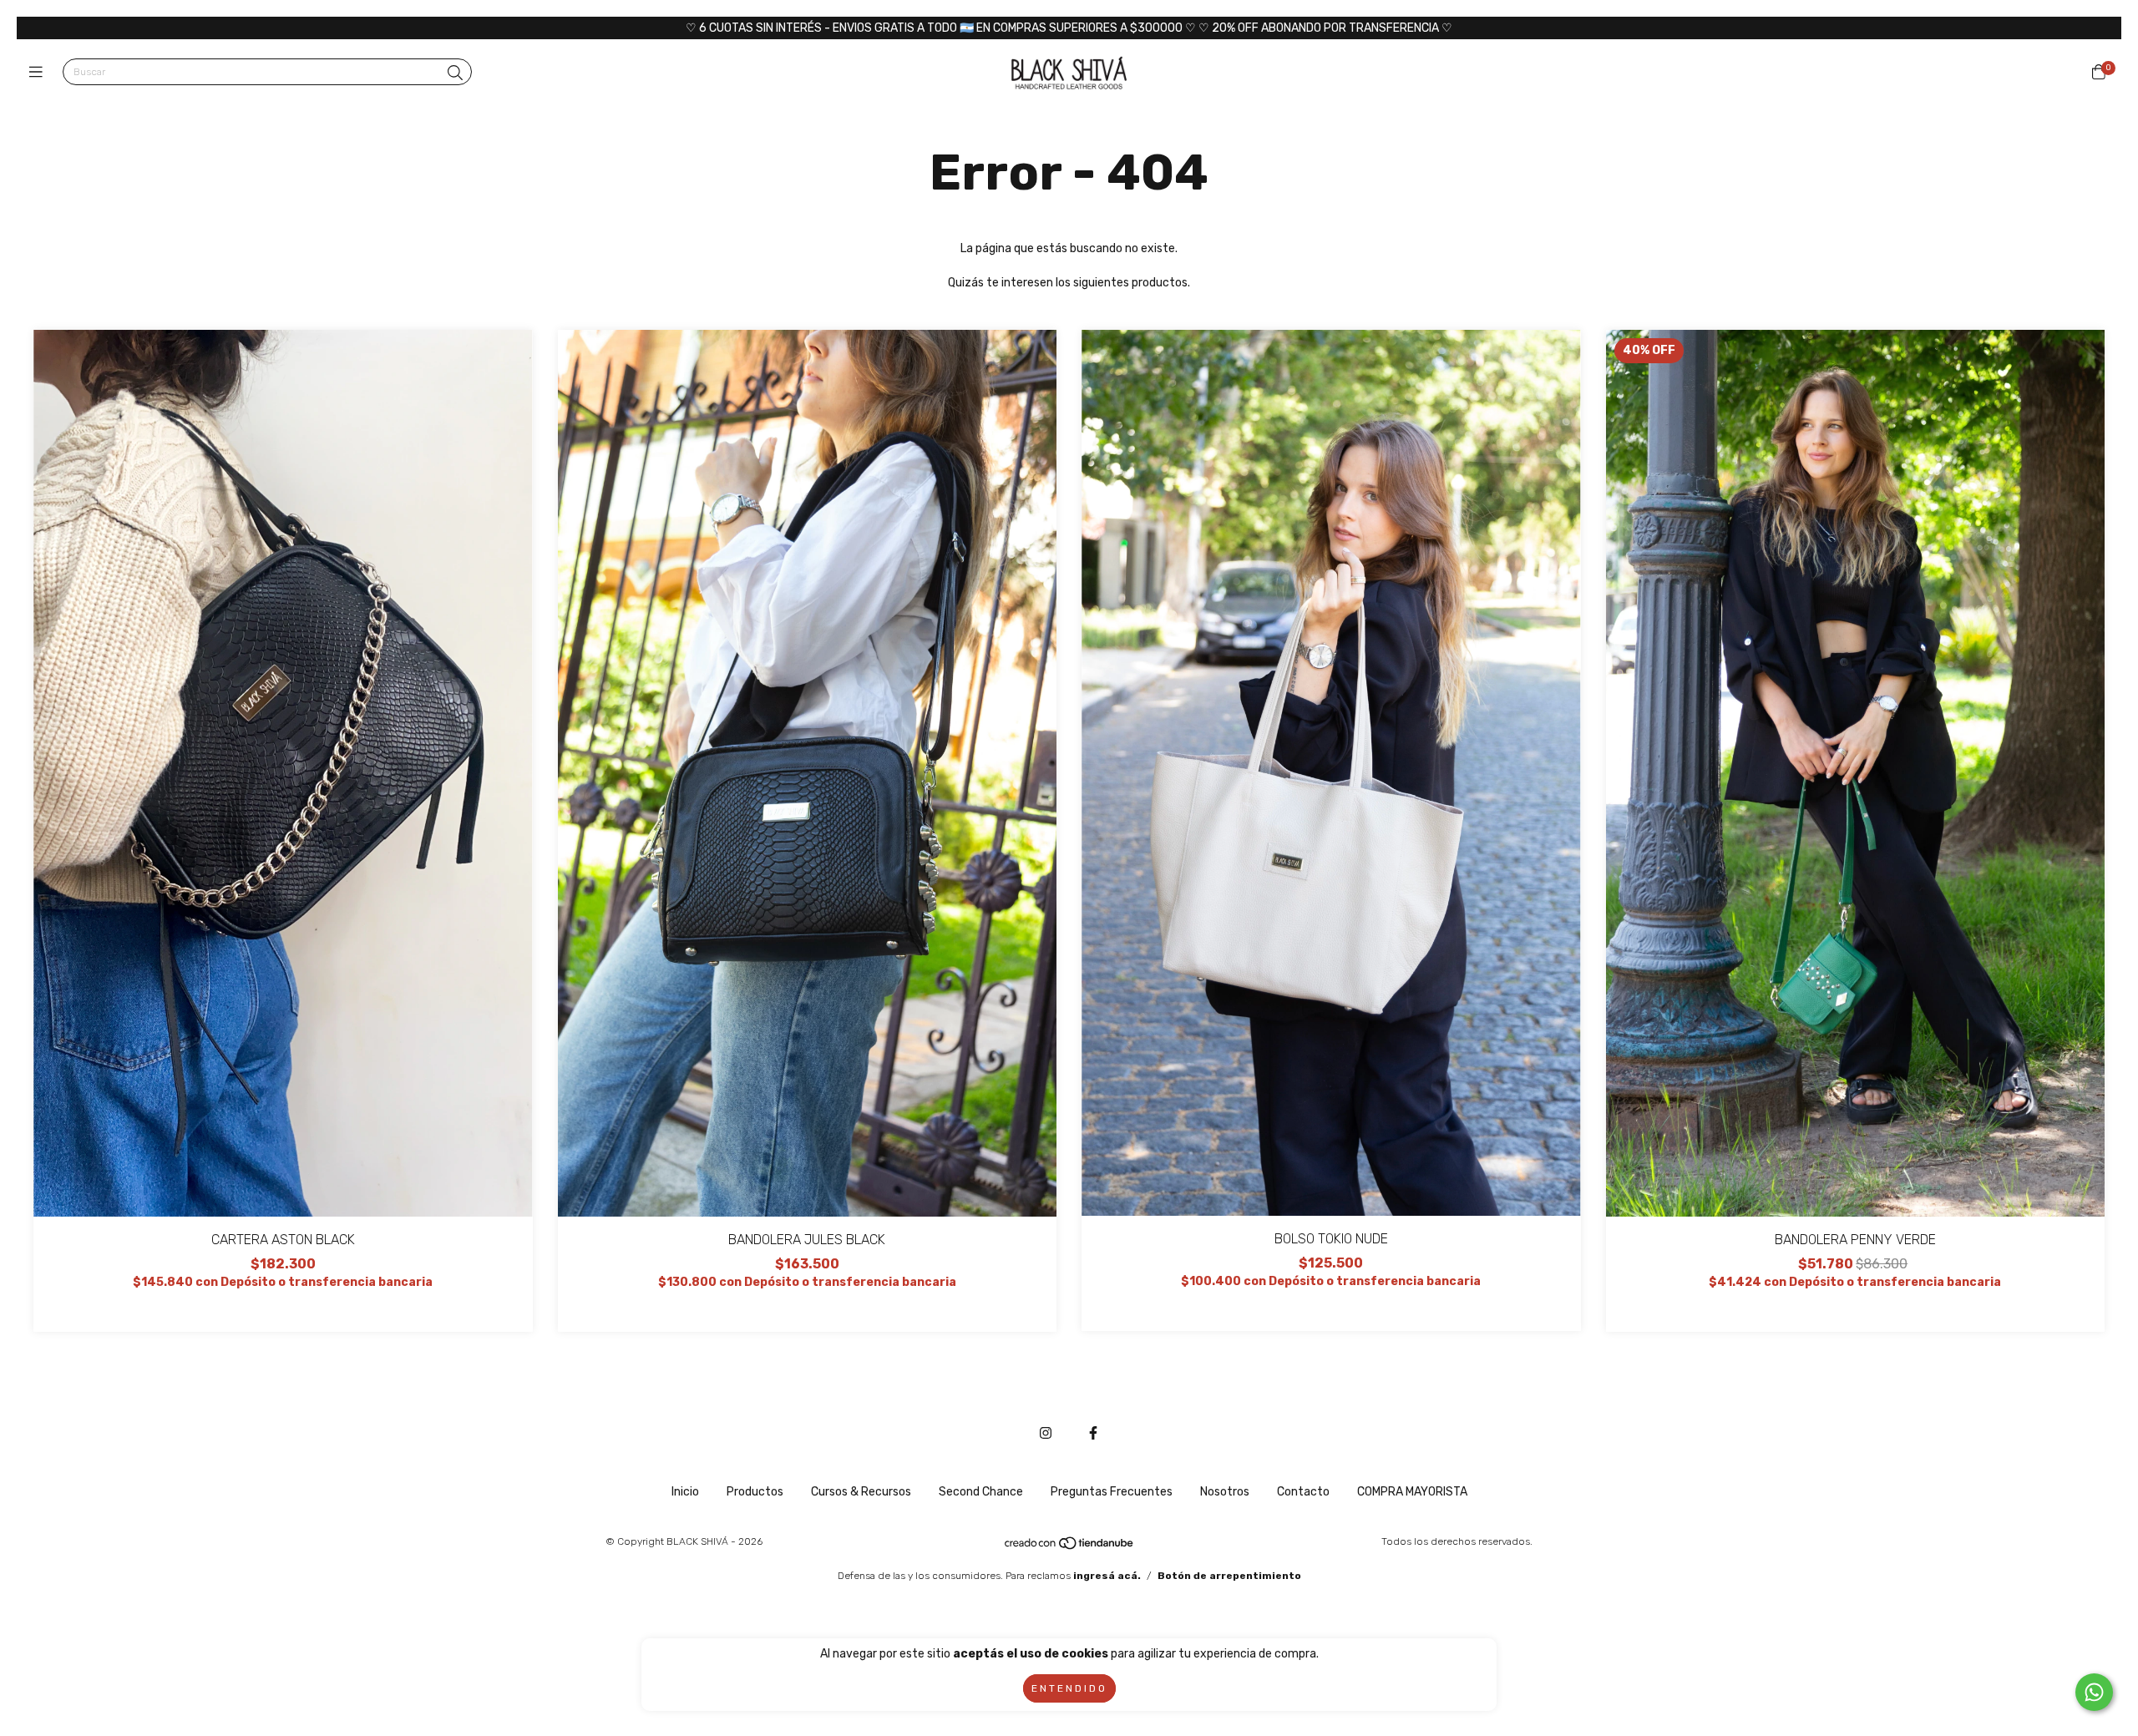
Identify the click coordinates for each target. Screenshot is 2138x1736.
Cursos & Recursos (861, 1492)
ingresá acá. (1107, 1576)
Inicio (685, 1492)
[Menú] (40, 73)
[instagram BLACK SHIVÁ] (1046, 1433)
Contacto (1303, 1492)
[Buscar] (455, 73)
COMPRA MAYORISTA (1412, 1492)
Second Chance (981, 1492)
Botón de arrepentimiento (1229, 1576)
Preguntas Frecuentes (1112, 1492)
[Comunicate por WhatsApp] (2094, 1692)
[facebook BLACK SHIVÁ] (1093, 1433)
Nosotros (1225, 1492)
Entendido (1069, 1688)
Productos (755, 1492)
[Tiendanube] (1070, 1547)
